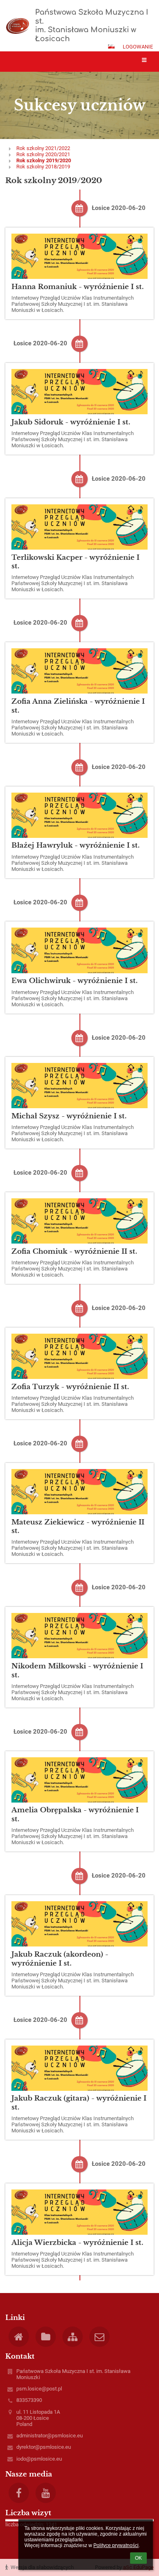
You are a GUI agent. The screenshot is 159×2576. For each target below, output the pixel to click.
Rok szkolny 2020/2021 (43, 154)
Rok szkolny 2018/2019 (43, 167)
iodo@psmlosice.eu (39, 2459)
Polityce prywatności (116, 2545)
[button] (111, 46)
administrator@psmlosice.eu (50, 2436)
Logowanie (138, 47)
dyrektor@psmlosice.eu (44, 2447)
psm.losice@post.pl (39, 2389)
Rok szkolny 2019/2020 (44, 160)
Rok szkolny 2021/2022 (43, 148)
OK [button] (138, 2558)
